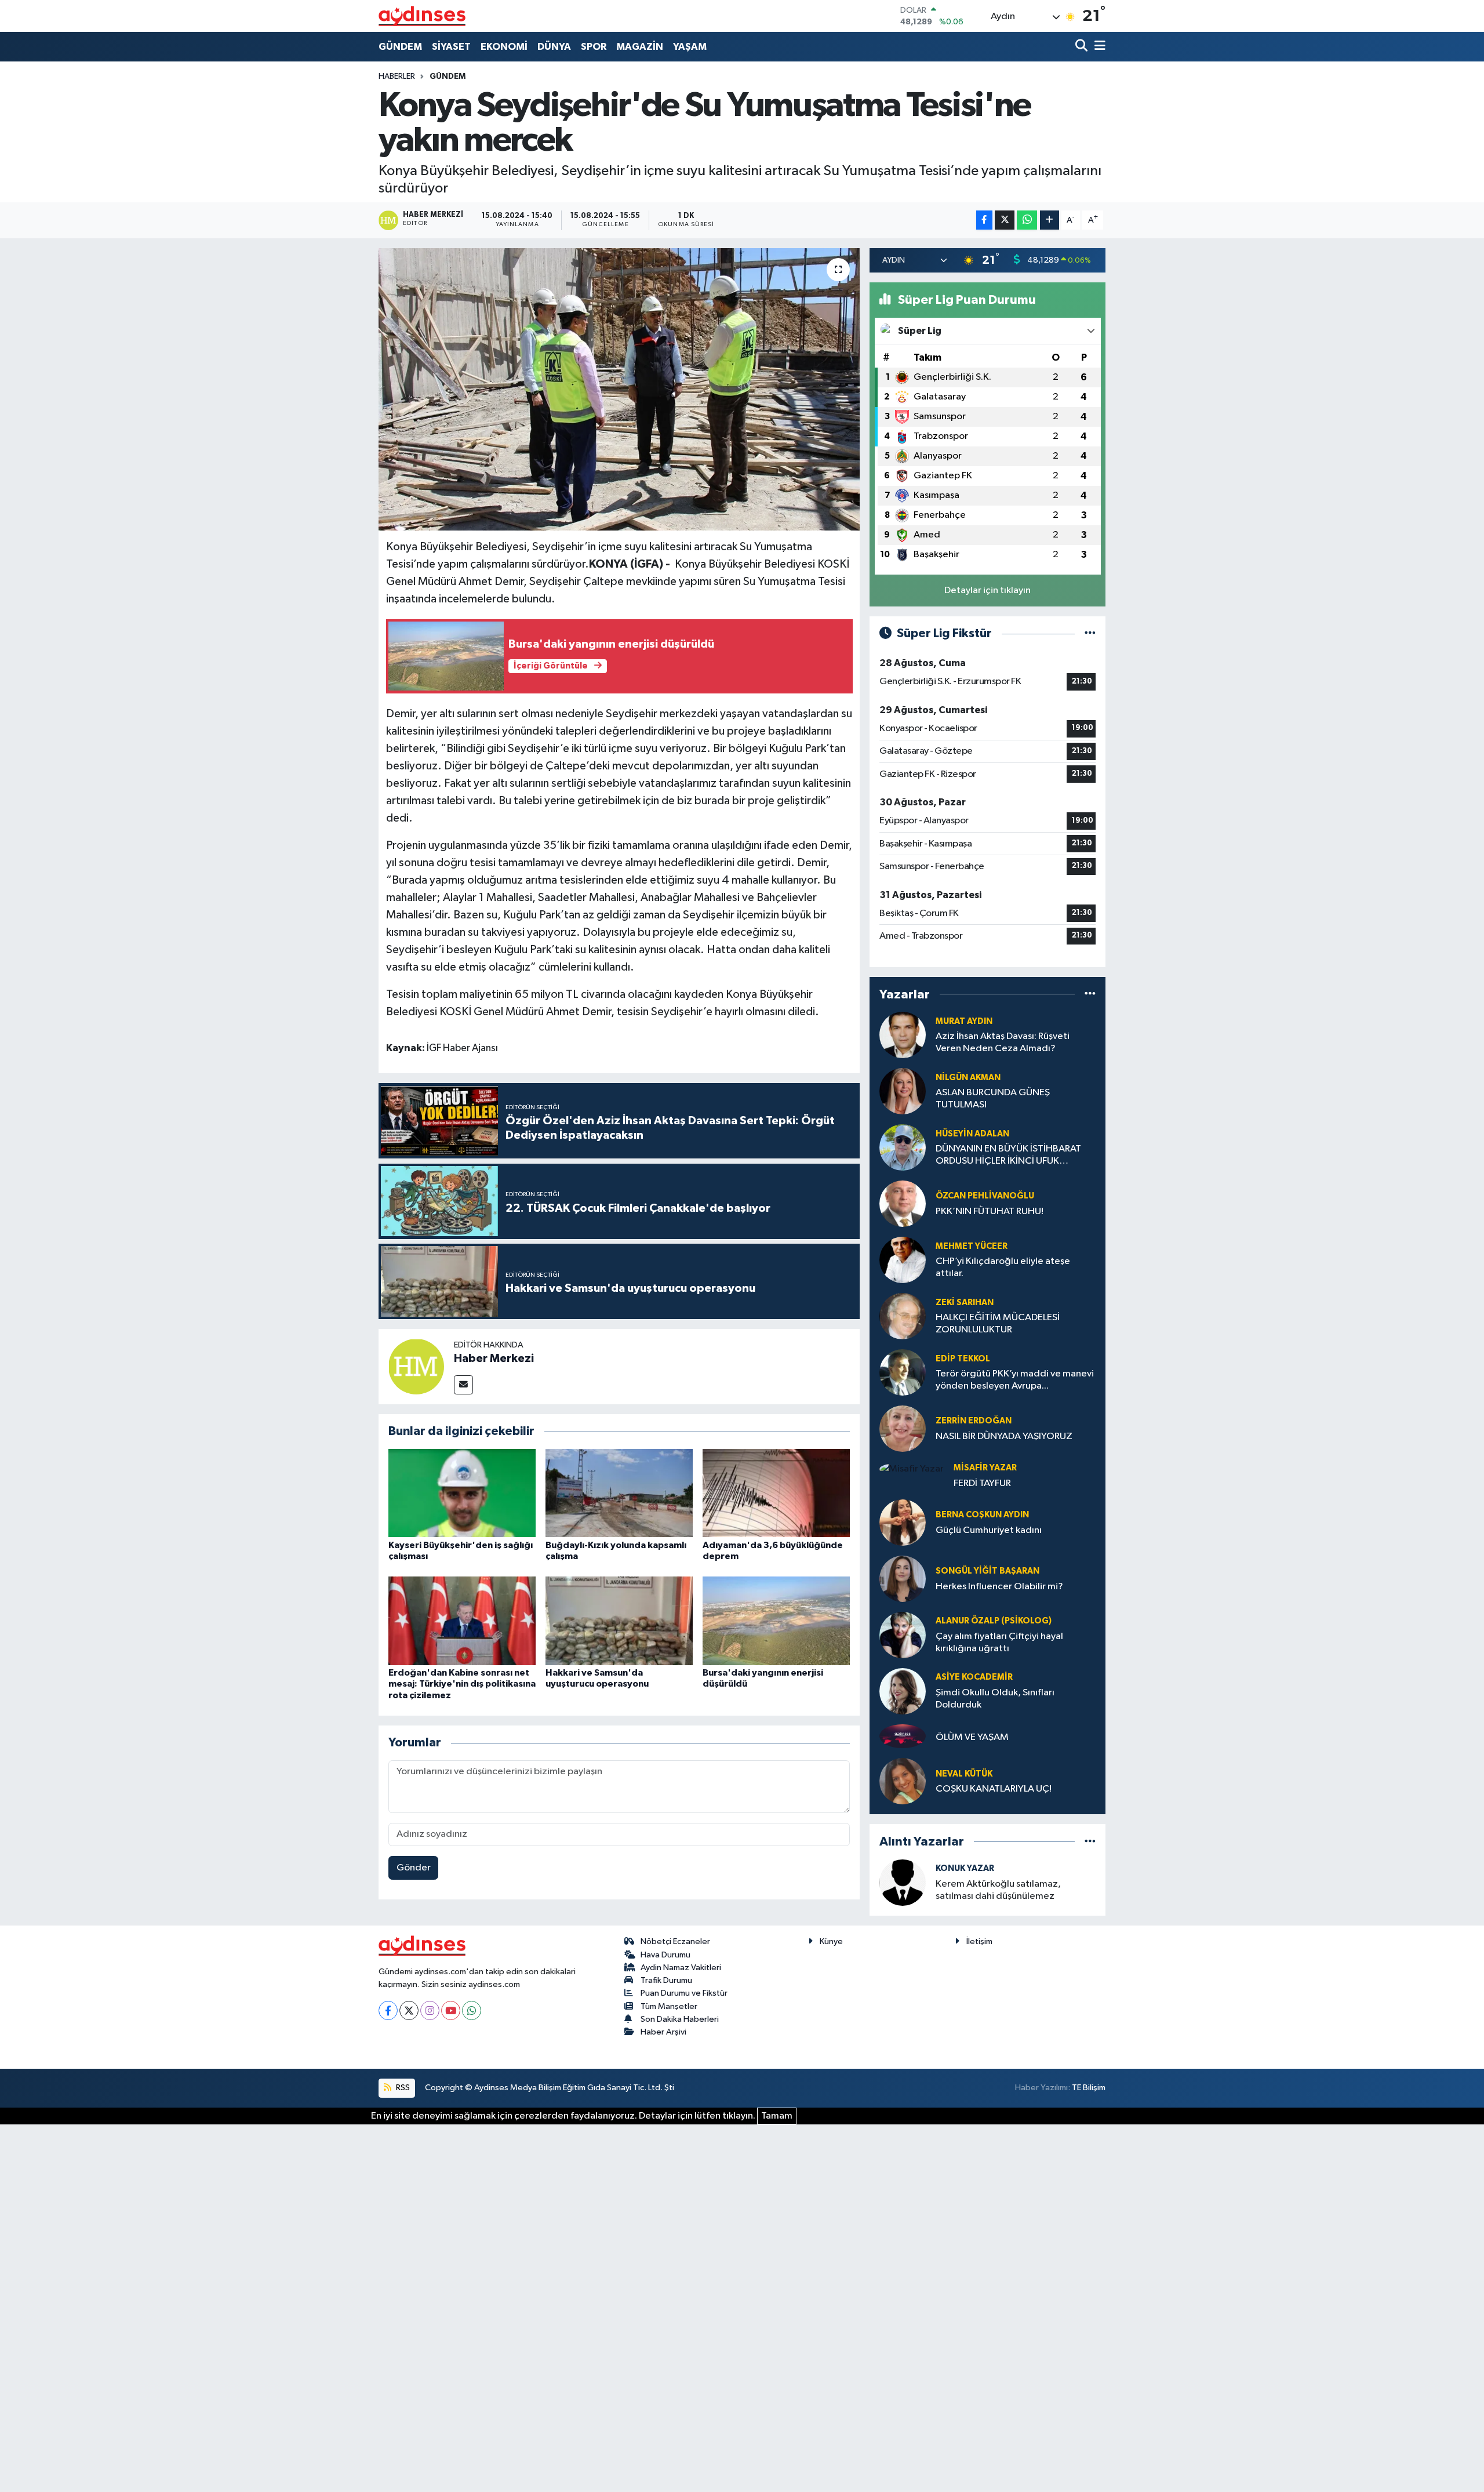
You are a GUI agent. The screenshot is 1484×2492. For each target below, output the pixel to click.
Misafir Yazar (985, 1468)
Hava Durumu (665, 1955)
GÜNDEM (400, 47)
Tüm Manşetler (669, 2006)
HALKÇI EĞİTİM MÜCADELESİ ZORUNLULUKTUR (998, 1324)
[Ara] (1083, 47)
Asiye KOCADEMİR (974, 1677)
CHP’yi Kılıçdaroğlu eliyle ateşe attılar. (1003, 1267)
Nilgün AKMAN (968, 1078)
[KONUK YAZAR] (903, 1882)
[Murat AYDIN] (903, 1035)
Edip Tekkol (963, 1359)
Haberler (397, 77)
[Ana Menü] (1098, 47)
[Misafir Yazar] (912, 1469)
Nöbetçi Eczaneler (675, 1941)
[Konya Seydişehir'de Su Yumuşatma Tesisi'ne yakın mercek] (619, 389)
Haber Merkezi (494, 1358)
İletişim (979, 1941)
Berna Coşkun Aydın (982, 1515)
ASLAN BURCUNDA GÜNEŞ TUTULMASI (993, 1099)
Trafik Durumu (666, 1980)
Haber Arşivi (663, 2032)
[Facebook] (388, 2010)
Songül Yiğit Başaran (987, 1571)
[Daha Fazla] (1050, 220)
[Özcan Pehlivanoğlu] (903, 1203)
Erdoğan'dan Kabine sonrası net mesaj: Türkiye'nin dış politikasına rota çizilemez (462, 1684)
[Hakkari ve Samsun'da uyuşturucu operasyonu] (619, 1621)
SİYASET (451, 47)
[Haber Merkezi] (416, 1366)
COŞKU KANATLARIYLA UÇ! (994, 1789)
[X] (409, 2010)
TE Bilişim (1089, 2088)
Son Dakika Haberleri (680, 2019)
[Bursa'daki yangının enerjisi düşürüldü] (776, 1621)
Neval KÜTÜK (964, 1774)
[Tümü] (1090, 994)
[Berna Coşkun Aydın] (903, 1522)
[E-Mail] (463, 1385)
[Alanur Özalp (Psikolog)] (903, 1635)
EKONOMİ (504, 47)
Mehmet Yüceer (972, 1246)
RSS (402, 2088)
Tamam (777, 2116)
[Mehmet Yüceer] (903, 1260)
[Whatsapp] (472, 2010)
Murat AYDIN (964, 1021)
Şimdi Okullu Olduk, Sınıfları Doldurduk (995, 1699)
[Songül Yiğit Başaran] (903, 1579)
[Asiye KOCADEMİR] (903, 1691)
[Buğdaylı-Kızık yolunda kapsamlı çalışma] (619, 1493)
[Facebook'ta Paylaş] (984, 220)
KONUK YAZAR (965, 1868)
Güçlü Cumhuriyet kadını (989, 1530)
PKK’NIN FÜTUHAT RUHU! (990, 1212)
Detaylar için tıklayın (987, 591)
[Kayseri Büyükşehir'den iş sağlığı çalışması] (462, 1493)
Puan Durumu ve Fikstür (684, 1993)
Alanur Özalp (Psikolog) (994, 1621)
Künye (831, 1941)
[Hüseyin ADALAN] (903, 1147)
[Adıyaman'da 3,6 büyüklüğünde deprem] (776, 1493)
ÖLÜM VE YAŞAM (972, 1737)
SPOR (594, 47)
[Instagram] (430, 2010)
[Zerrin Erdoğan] (903, 1428)
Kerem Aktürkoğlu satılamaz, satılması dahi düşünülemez (998, 1890)
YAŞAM (690, 47)
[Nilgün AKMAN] (903, 1091)
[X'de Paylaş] (1005, 220)
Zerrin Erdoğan (974, 1421)
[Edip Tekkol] (903, 1372)
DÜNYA (554, 47)
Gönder (414, 1868)
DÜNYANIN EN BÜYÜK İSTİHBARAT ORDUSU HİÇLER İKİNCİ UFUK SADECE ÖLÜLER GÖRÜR (1008, 1156)
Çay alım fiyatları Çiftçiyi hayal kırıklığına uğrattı (999, 1643)
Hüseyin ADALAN (972, 1134)
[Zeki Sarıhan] (903, 1316)
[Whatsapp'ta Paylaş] (1027, 220)
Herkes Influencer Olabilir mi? (999, 1587)
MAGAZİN (640, 47)
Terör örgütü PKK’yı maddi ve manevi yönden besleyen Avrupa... (1015, 1380)
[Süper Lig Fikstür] (1090, 633)
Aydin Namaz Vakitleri (681, 1968)
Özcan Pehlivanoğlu (985, 1196)
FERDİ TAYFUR (982, 1483)
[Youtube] (451, 2010)
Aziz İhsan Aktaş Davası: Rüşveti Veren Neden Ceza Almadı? (1003, 1042)
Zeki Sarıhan (965, 1303)
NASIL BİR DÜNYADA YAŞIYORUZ (1004, 1436)
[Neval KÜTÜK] (903, 1781)
